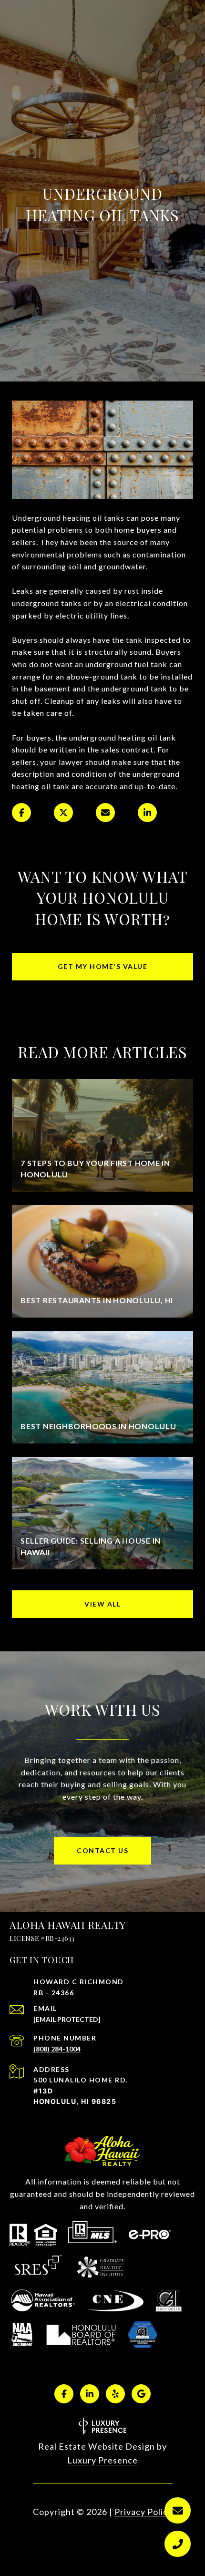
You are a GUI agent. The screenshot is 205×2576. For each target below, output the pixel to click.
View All (102, 1604)
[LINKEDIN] (90, 2394)
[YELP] (115, 2394)
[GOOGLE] (141, 2394)
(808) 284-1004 (57, 2049)
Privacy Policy (143, 2512)
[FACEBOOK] (64, 2394)
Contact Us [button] (102, 1850)
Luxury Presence (102, 2460)
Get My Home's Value (103, 966)
